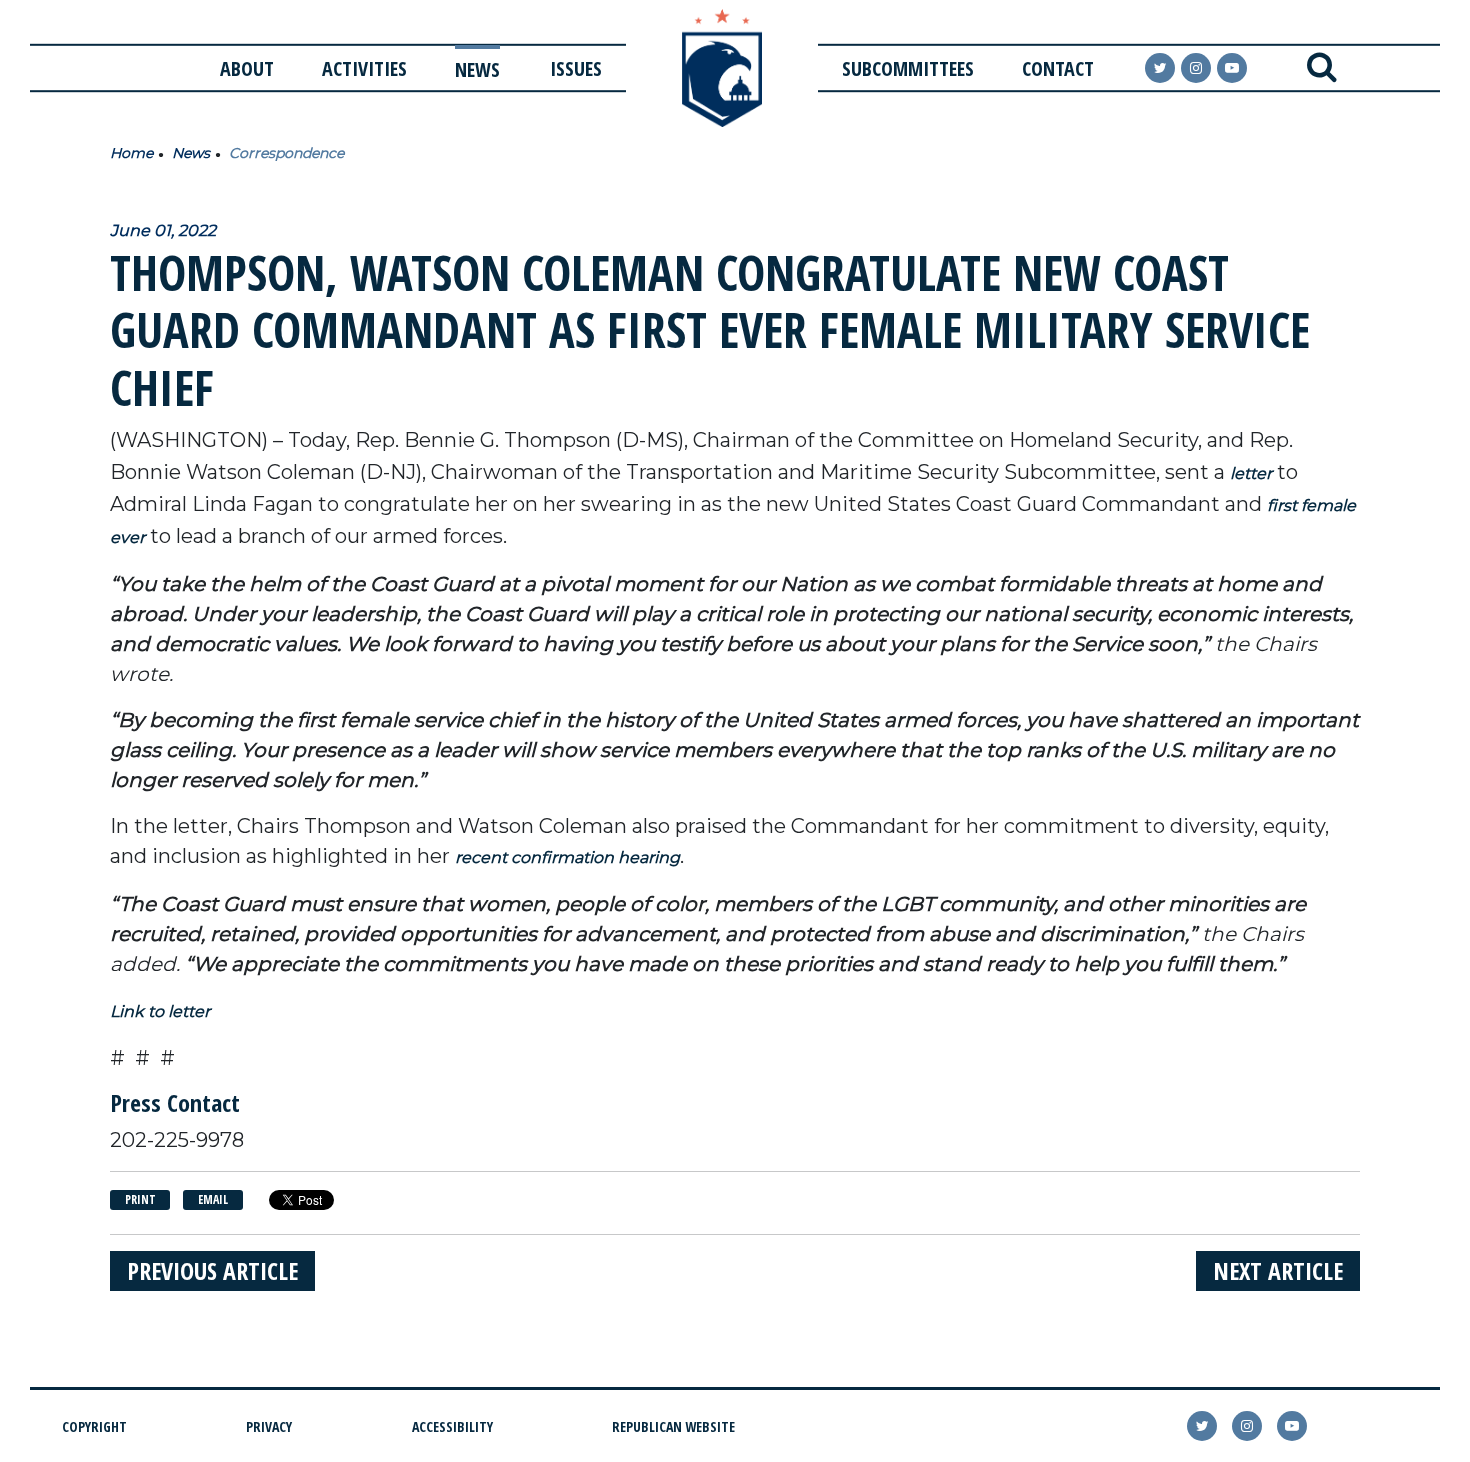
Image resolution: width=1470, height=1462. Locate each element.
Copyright (94, 1426)
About (247, 68)
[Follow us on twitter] (1202, 1426)
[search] (1321, 68)
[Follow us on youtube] (1232, 68)
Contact (1058, 68)
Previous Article (212, 1270)
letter (1251, 473)
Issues (576, 68)
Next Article (1278, 1270)
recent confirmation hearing (567, 857)
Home (131, 153)
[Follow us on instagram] (1196, 68)
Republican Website (673, 1426)
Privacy (269, 1426)
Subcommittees (908, 68)
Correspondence (286, 153)
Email (213, 1199)
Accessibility (452, 1426)
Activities (364, 68)
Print (140, 1199)
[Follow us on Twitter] (1160, 68)
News (477, 69)
